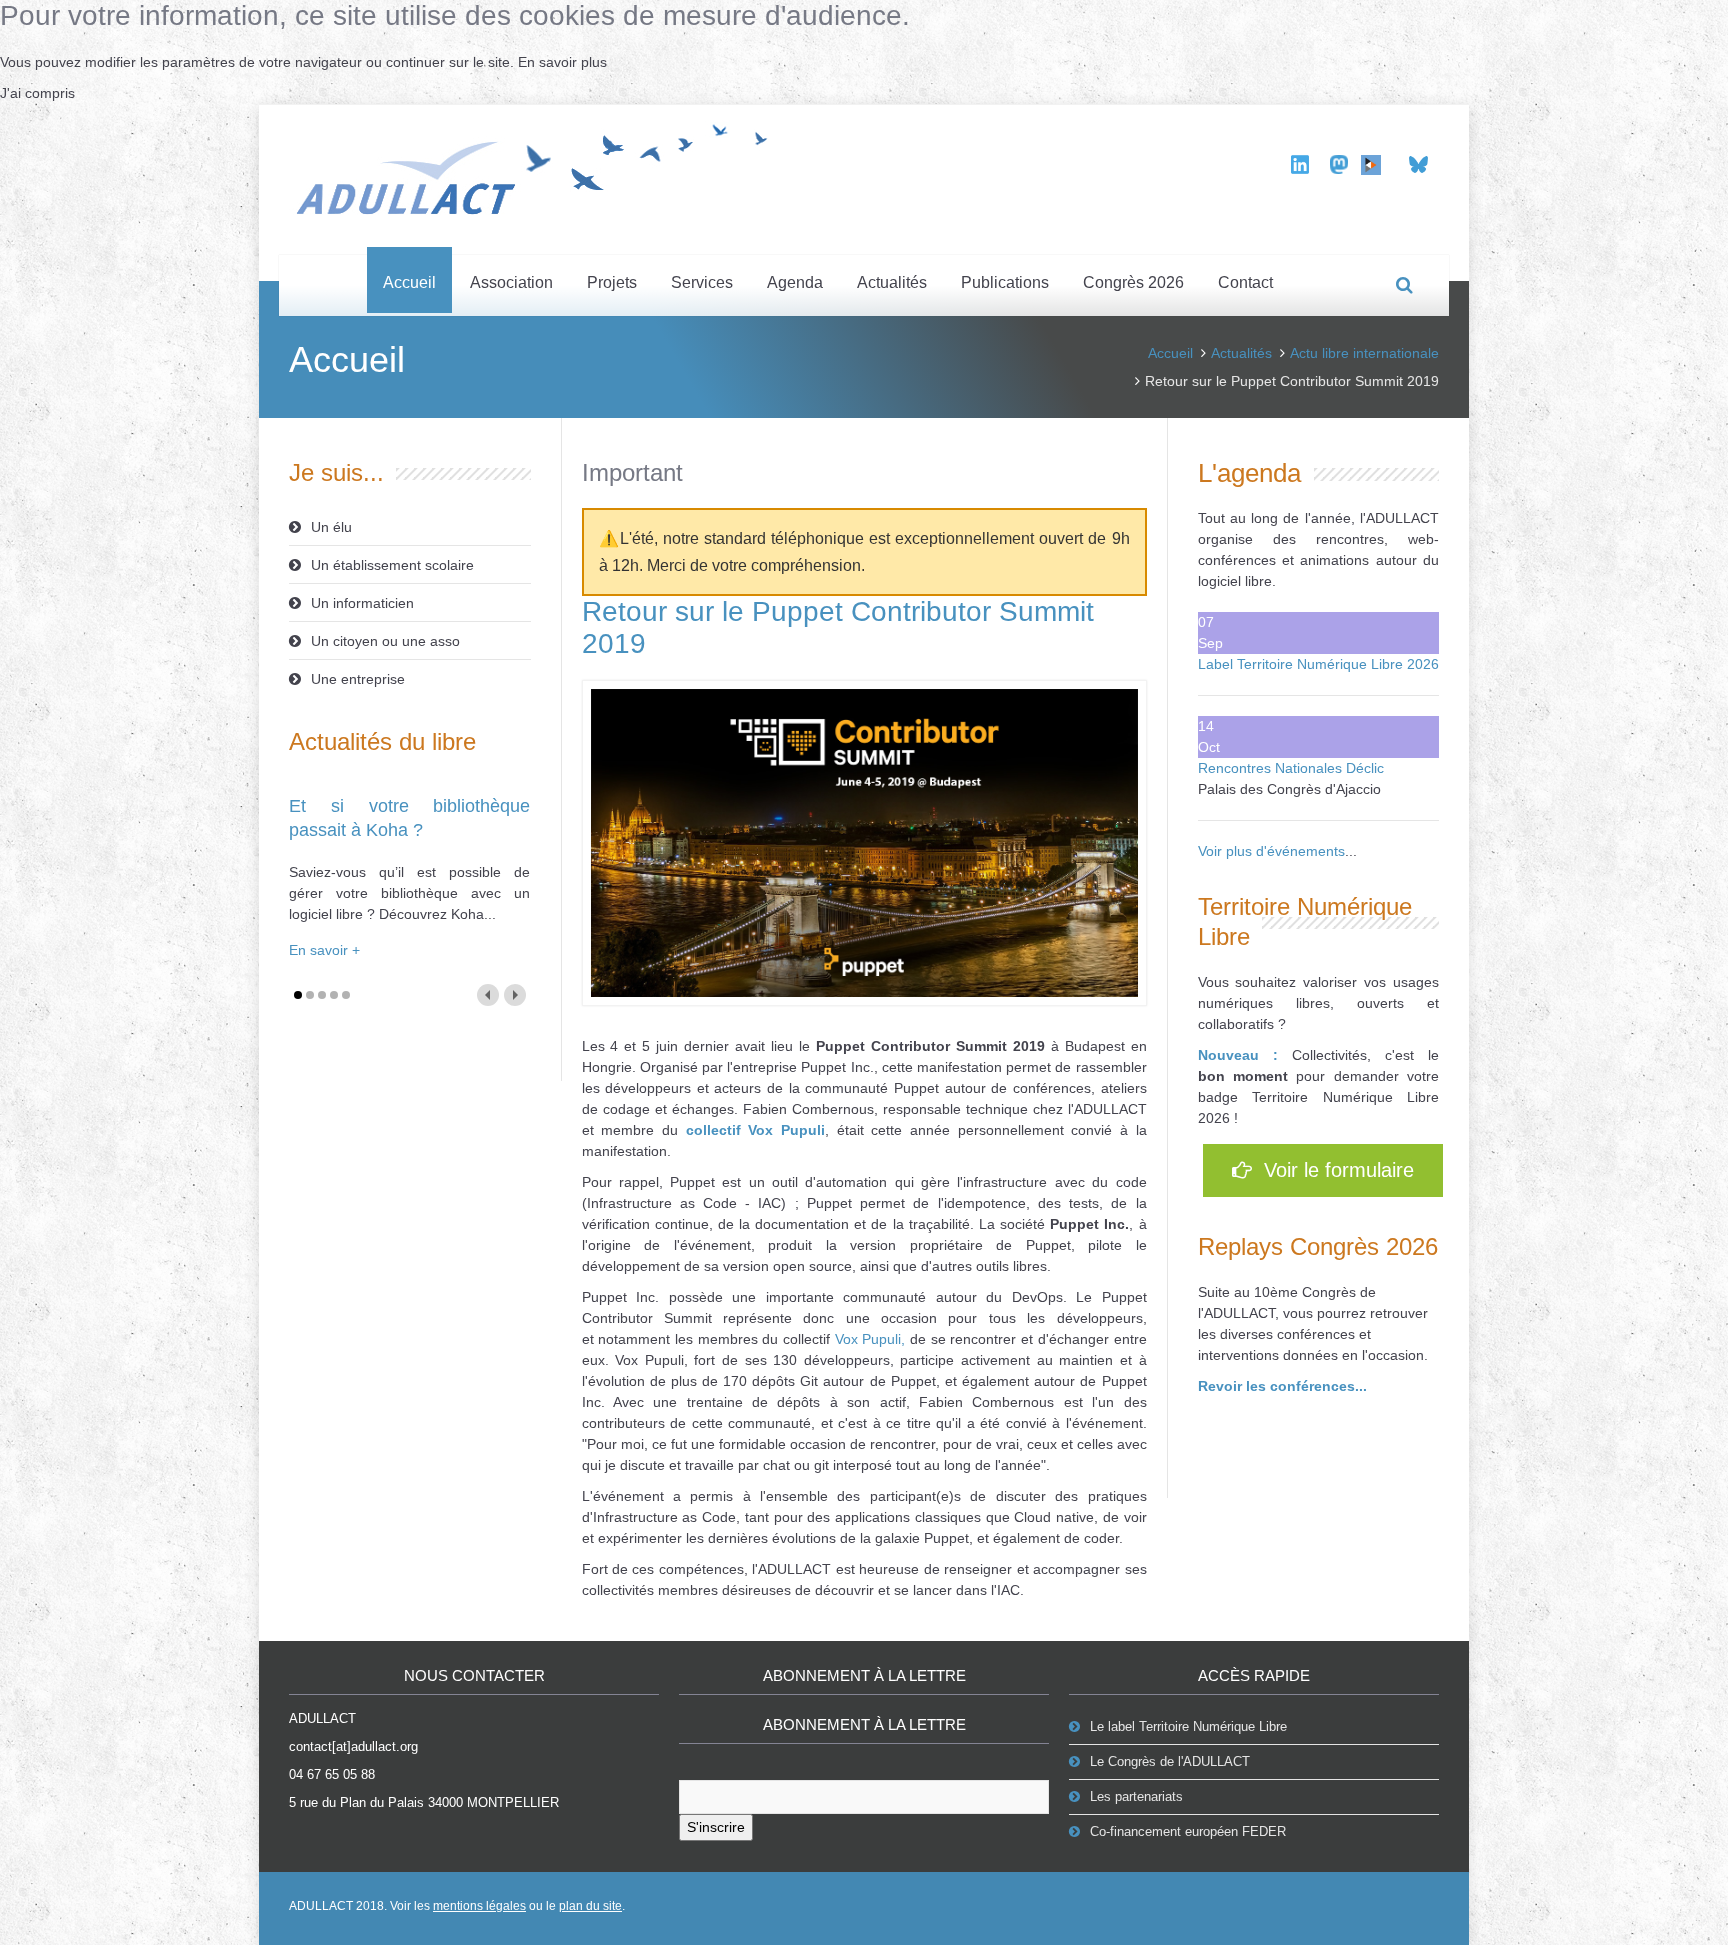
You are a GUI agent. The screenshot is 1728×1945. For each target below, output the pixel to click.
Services (702, 282)
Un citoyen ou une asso (385, 641)
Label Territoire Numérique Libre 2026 (1318, 664)
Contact (1245, 282)
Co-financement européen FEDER (1188, 1831)
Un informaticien (362, 603)
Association (511, 282)
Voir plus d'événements (1271, 851)
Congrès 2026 (1133, 282)
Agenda (795, 282)
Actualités (892, 282)
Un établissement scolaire (392, 565)
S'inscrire (716, 1827)
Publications (1005, 282)
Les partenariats (1136, 1796)
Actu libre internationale (1364, 353)
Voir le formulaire (1333, 1170)
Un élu (331, 527)
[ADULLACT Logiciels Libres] (539, 166)
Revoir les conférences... (1282, 1386)
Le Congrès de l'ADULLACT (1170, 1761)
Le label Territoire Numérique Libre (1188, 1726)
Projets (612, 282)
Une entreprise (358, 679)
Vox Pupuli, (870, 1339)
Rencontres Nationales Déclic (1291, 768)
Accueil (409, 282)
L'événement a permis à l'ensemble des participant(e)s (776, 1496)
